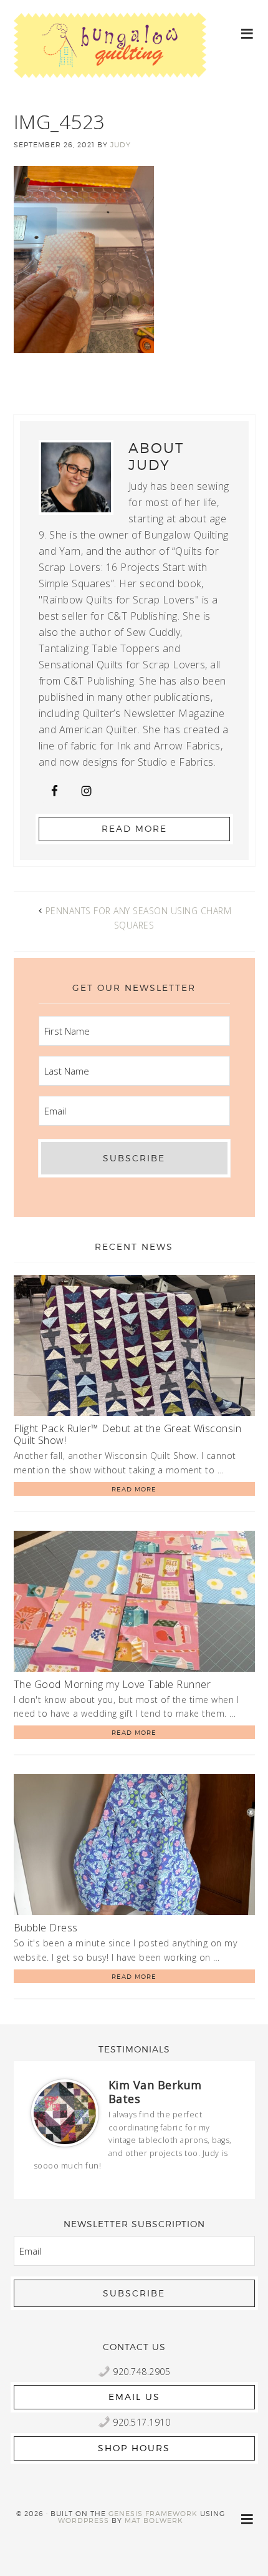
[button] (248, 33)
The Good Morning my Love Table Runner (112, 1684)
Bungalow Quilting (110, 55)
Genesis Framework (153, 2514)
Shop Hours (134, 2448)
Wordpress (84, 2520)
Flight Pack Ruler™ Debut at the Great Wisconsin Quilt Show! (128, 1434)
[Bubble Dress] (134, 1847)
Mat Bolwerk (154, 2520)
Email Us (134, 2397)
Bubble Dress (46, 1928)
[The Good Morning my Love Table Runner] (134, 1603)
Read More (134, 828)
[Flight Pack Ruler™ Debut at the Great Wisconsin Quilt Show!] (134, 1348)
